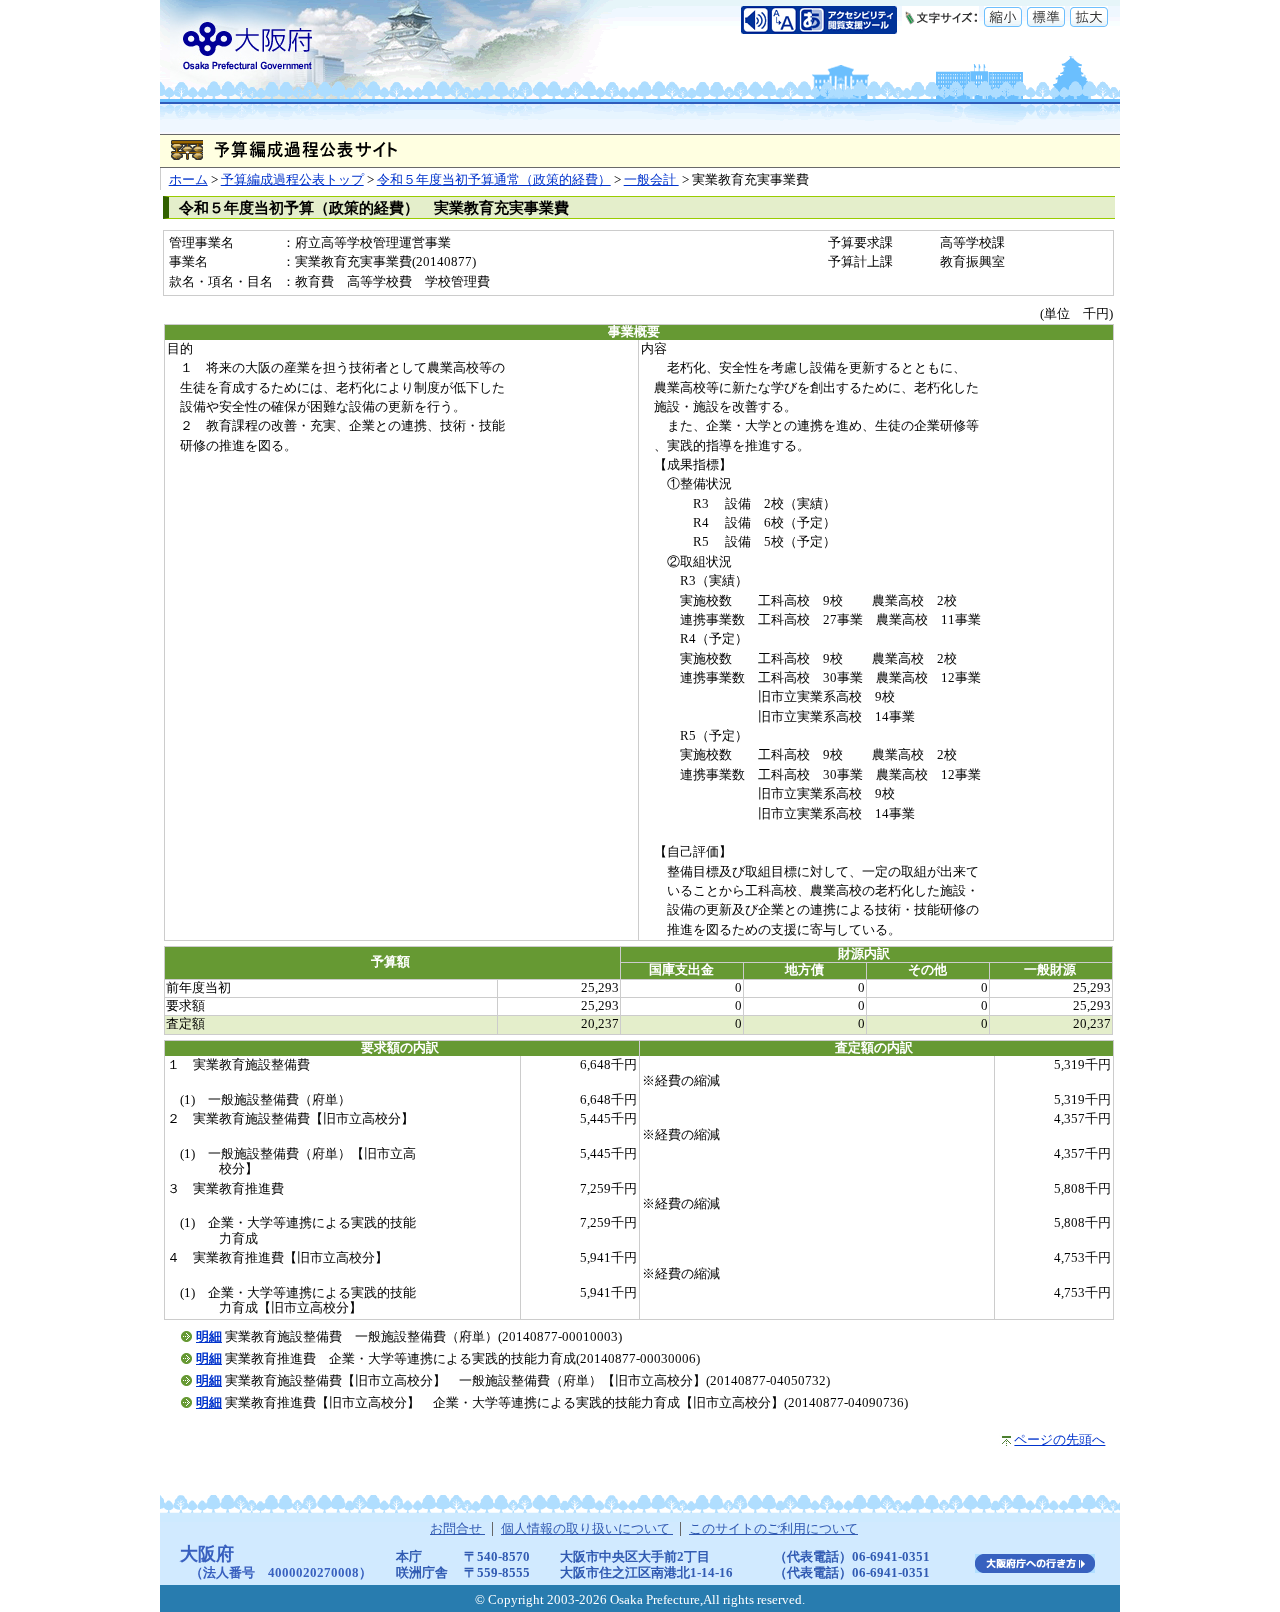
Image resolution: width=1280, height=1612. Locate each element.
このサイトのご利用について (773, 1529)
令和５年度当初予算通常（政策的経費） (494, 180)
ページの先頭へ (1059, 1440)
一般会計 (651, 180)
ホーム (188, 180)
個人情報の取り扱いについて (587, 1529)
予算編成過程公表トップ (292, 180)
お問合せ (457, 1529)
